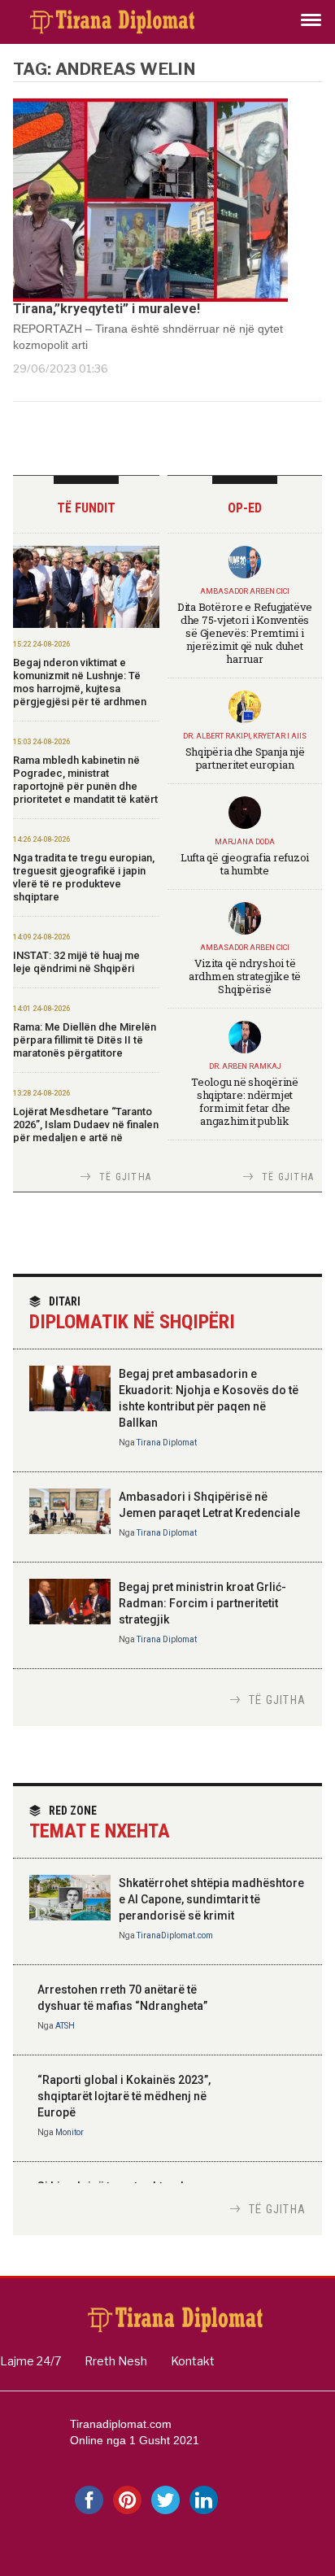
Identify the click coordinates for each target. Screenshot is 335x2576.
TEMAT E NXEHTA (100, 1823)
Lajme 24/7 (30, 2361)
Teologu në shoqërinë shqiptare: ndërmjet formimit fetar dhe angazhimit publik (245, 1101)
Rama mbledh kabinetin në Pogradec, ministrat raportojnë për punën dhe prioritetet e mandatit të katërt (85, 780)
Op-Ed (245, 508)
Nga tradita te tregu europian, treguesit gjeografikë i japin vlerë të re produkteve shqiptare (84, 877)
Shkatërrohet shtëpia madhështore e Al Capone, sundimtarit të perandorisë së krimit (211, 1899)
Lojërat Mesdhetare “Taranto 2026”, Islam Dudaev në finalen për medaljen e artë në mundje (86, 1131)
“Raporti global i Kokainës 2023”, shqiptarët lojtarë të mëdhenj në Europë (124, 2096)
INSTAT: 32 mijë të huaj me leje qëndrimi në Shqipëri (76, 962)
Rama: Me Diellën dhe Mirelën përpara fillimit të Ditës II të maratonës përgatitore (85, 1040)
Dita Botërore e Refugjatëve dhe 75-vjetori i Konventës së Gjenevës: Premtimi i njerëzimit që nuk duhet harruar (245, 633)
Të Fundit (86, 508)
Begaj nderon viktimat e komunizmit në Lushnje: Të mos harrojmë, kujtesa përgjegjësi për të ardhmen (80, 682)
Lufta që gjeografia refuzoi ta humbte (245, 864)
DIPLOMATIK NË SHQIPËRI (132, 1314)
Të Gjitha (125, 1177)
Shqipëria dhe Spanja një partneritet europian (245, 758)
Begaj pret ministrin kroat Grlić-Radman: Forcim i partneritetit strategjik (202, 1603)
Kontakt (193, 2361)
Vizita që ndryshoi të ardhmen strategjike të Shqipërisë (245, 976)
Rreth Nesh (116, 2361)
